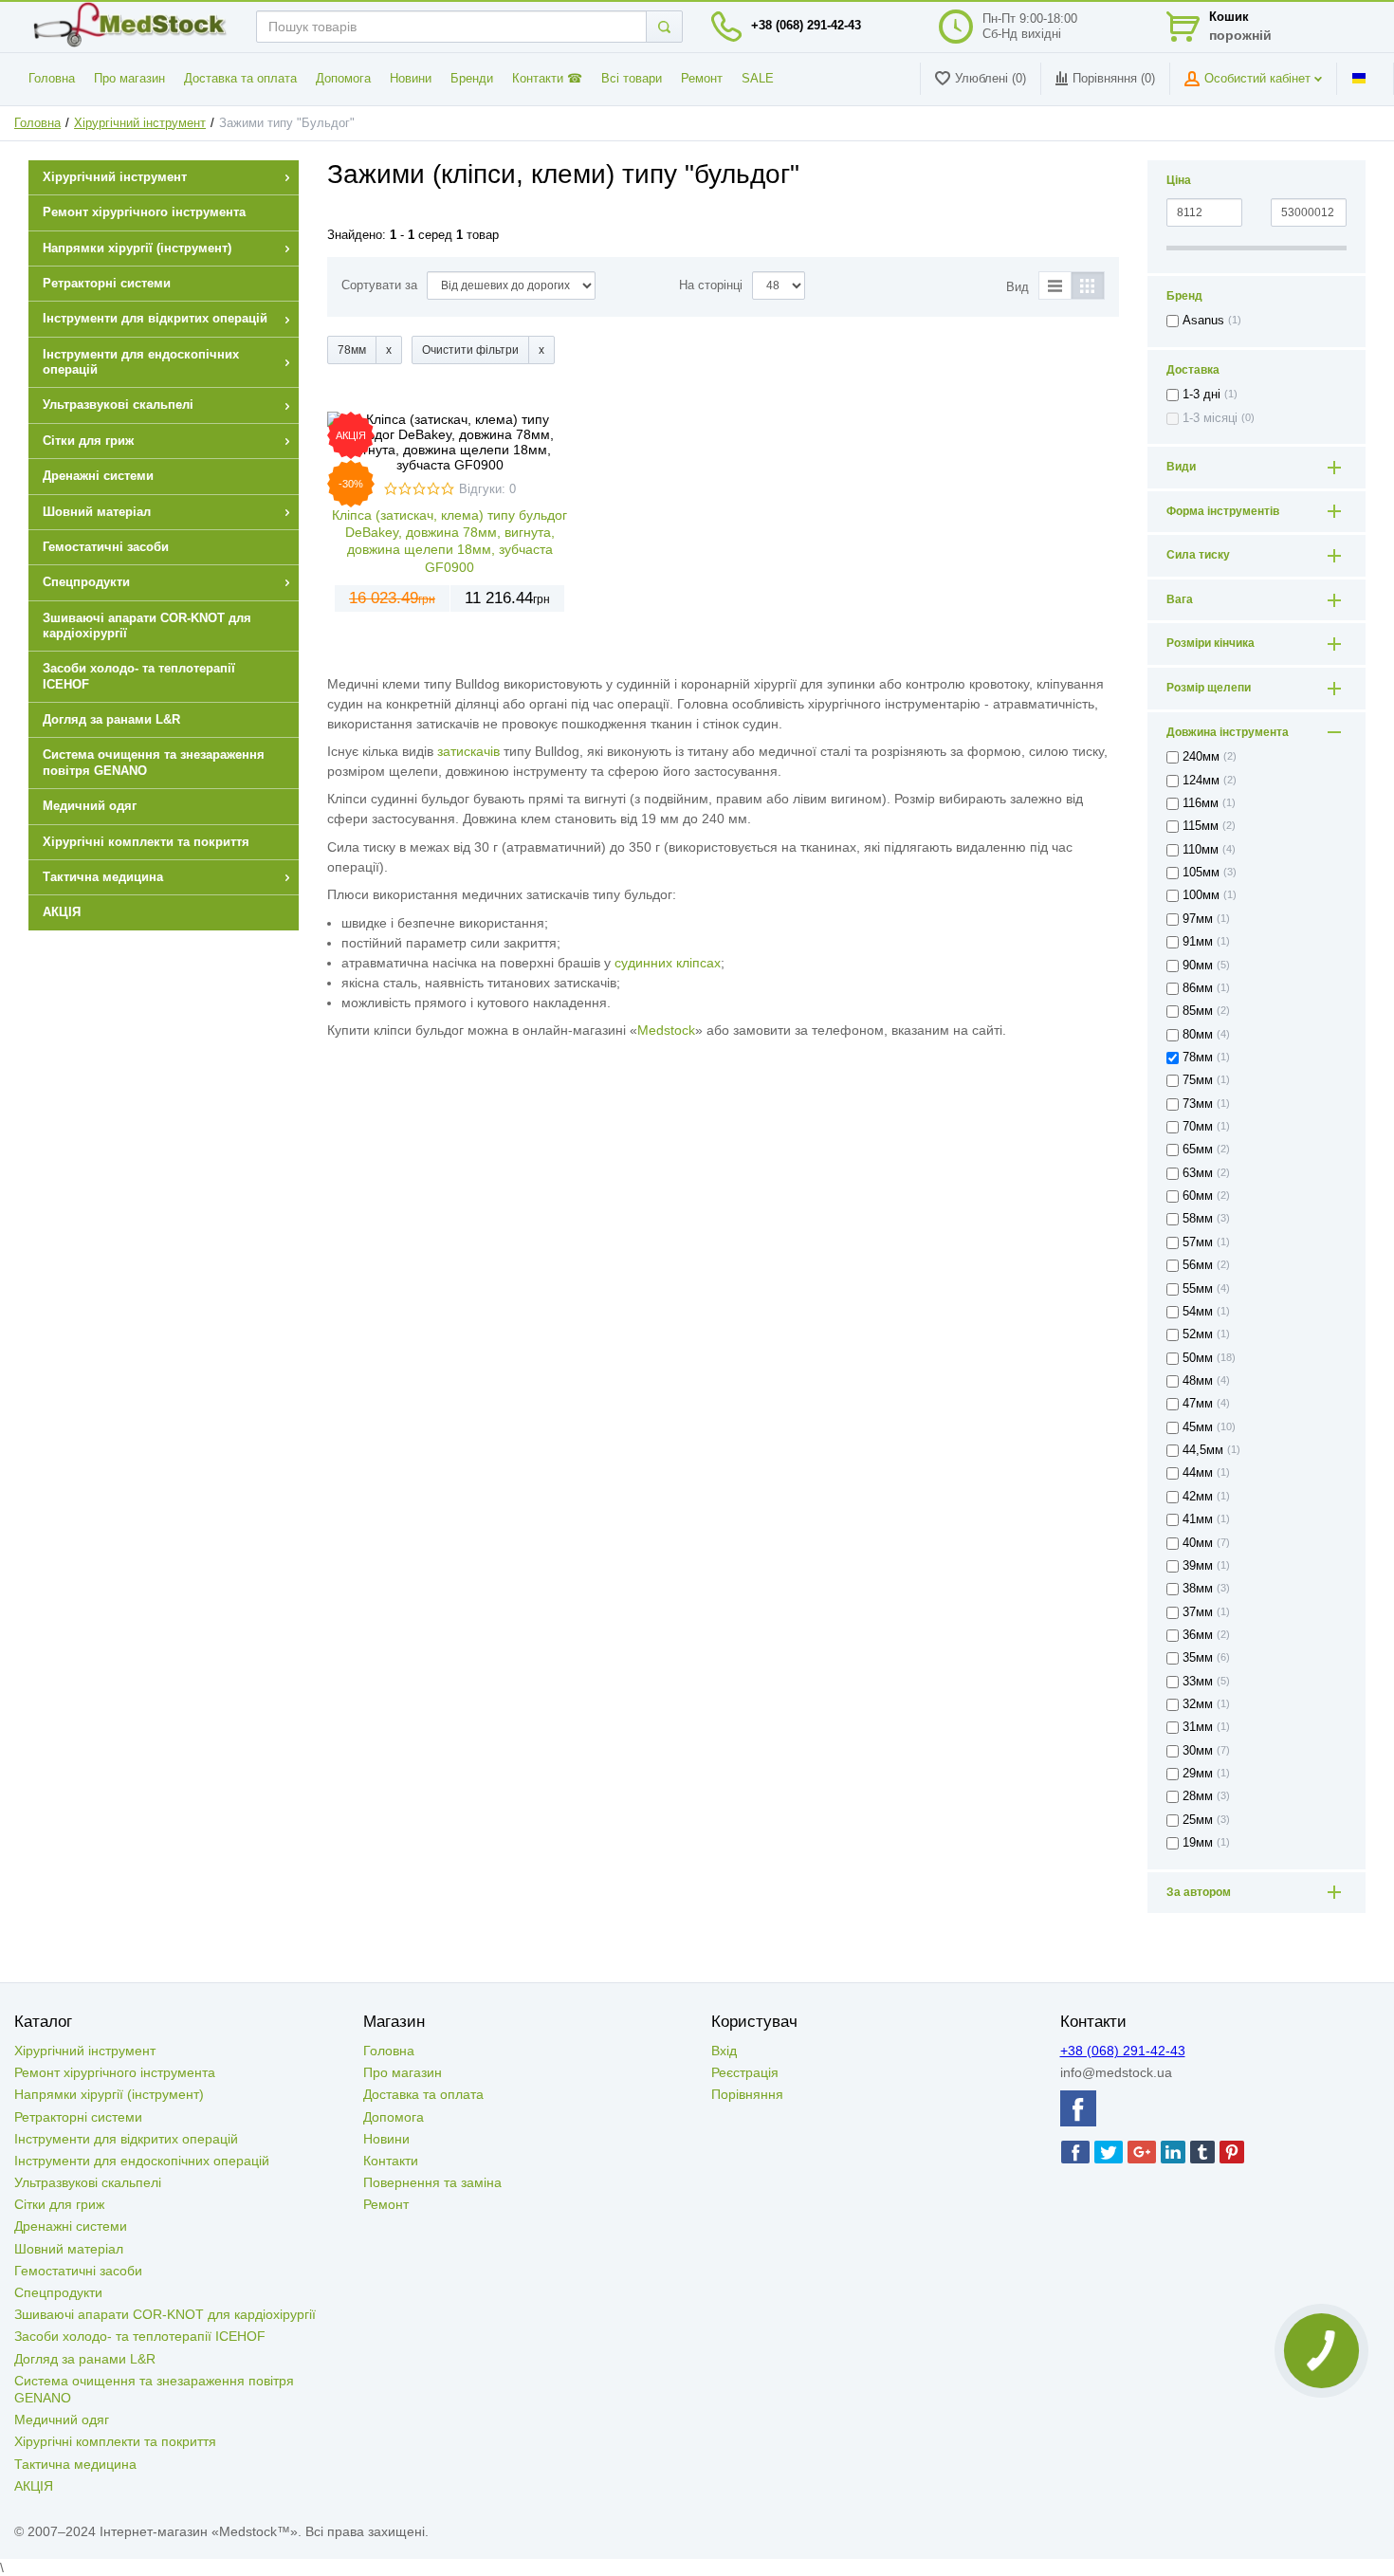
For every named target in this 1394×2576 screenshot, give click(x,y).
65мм (1198, 1150)
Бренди (472, 79)
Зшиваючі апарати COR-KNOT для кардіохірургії (165, 2314)
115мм (1201, 826)
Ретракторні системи (78, 2117)
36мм (1198, 1635)
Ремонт (702, 79)
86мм (1198, 988)
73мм (1198, 1104)
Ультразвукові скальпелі (88, 2182)
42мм (1198, 1497)
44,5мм (1203, 1450)
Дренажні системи (71, 2226)
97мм (1198, 919)
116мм (1201, 803)
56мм (1198, 1265)
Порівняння (747, 2094)
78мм (1198, 1058)
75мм (1198, 1080)
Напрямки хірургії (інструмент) (109, 2094)
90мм (1198, 966)
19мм (1198, 1843)
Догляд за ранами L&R (85, 2359)
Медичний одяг (62, 2420)
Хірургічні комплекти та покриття (115, 2441)
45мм (1198, 1427)
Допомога (343, 79)
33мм (1198, 1682)
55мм (1198, 1289)
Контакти (391, 2161)
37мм (1198, 1612)
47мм (1198, 1404)
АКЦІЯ (34, 2486)
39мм (1198, 1566)
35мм (1198, 1658)
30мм (1198, 1751)
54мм (1198, 1312)
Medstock (666, 1030)
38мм (1198, 1589)
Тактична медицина (75, 2464)
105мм (1201, 873)
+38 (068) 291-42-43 (806, 26)
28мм (1198, 1796)
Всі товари (632, 79)
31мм (1198, 1727)
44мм (1198, 1473)
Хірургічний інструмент (140, 123)
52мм (1198, 1334)
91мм (1198, 942)
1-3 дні (1201, 395)
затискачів (468, 751)
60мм (1198, 1196)
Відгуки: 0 (487, 489)
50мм (1198, 1358)
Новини (411, 79)
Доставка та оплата (240, 79)
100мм (1201, 895)
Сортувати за (379, 285)
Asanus (1203, 321)
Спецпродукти (58, 2292)
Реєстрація (745, 2072)
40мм (1198, 1543)
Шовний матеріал (69, 2249)
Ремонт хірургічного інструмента (115, 2072)
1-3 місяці (1210, 418)
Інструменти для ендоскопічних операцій (142, 2161)
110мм (1201, 850)
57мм (1198, 1242)
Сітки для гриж (59, 2204)
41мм (1198, 1519)
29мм (1198, 1774)
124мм (1201, 781)
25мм (1198, 1820)
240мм (1201, 757)
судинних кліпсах (668, 963)
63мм (1198, 1173)
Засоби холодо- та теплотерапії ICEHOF (140, 2336)
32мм (1198, 1704)
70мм (1198, 1127)
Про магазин (129, 79)
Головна (52, 79)
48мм (1198, 1381)
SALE (758, 79)
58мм (1198, 1219)
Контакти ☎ (547, 79)
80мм (1198, 1035)
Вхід (724, 2051)
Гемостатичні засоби (78, 2271)
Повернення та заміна (432, 2182)
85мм (1198, 1011)
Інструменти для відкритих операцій (126, 2139)
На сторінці (711, 285)
